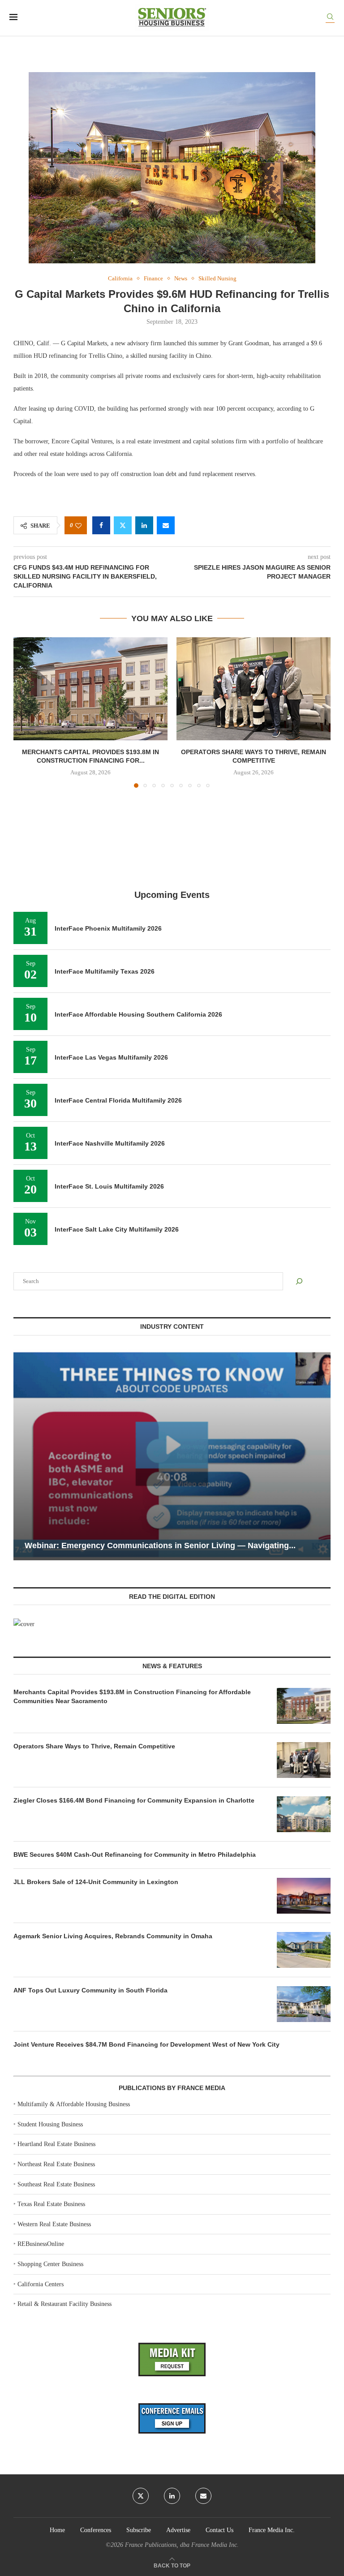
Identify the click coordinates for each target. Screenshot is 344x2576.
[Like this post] (78, 526)
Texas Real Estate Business (51, 2204)
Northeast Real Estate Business (56, 2164)
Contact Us (219, 2530)
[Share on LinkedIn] (144, 525)
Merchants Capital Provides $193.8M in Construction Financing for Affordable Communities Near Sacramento (132, 1696)
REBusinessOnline (41, 2244)
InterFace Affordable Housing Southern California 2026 (138, 1014)
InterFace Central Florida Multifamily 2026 (118, 1100)
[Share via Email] (166, 525)
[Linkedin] (172, 2496)
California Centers (41, 2284)
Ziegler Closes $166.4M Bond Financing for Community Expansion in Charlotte (134, 1800)
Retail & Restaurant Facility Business (64, 2304)
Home (57, 2530)
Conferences (96, 2530)
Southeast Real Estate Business (56, 2184)
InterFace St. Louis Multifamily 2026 (109, 1186)
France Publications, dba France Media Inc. (182, 2545)
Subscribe (139, 2530)
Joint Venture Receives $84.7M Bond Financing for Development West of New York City (146, 2044)
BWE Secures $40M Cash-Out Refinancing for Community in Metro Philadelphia (135, 1855)
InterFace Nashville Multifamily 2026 (110, 1143)
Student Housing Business (50, 2124)
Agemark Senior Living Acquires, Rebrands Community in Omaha (113, 1936)
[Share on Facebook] (101, 525)
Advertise (178, 2530)
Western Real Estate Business (54, 2224)
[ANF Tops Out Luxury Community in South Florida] (304, 2004)
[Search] (330, 18)
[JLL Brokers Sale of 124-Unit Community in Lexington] (304, 1896)
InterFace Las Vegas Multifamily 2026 (111, 1057)
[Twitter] (141, 2496)
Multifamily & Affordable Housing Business (74, 2104)
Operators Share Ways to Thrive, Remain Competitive (94, 1746)
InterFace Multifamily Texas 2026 (105, 971)
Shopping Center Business (50, 2264)
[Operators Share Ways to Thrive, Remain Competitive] (254, 689)
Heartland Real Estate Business (56, 2144)
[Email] (203, 2496)
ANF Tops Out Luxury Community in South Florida (90, 1990)
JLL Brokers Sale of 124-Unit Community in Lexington (96, 1882)
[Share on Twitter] (123, 525)
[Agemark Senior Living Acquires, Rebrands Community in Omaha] (304, 1950)
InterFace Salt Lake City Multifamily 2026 (117, 1229)
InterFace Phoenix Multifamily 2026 (108, 928)
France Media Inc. (272, 2530)
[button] (26, 712)
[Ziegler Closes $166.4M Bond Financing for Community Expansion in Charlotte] (304, 1814)
